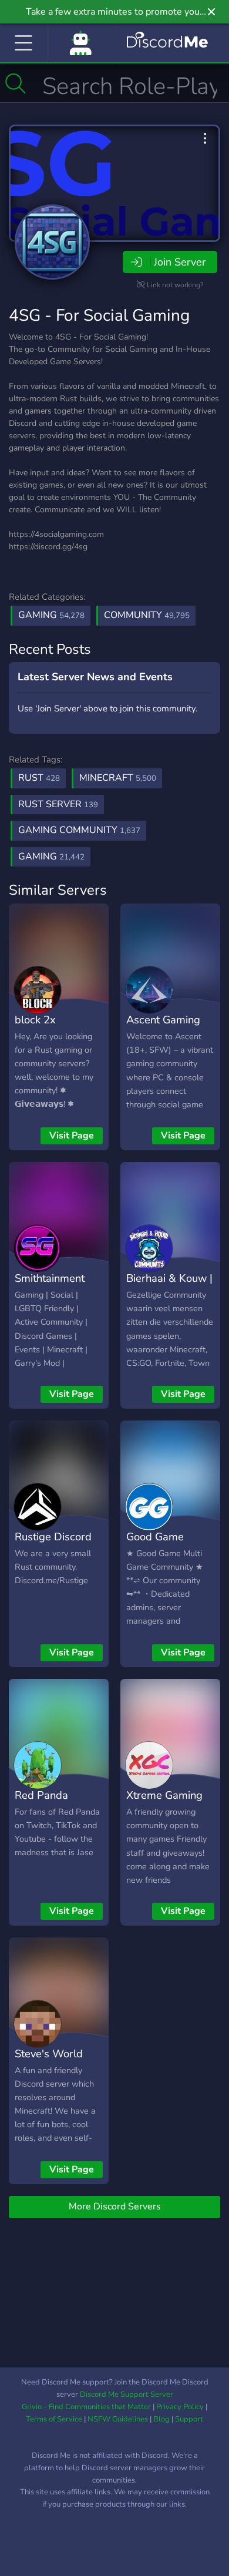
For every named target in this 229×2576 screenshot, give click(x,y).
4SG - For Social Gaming (99, 315)
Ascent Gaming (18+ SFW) (163, 1028)
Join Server (180, 262)
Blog (161, 2419)
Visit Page (72, 1136)
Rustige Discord (53, 1536)
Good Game (155, 1536)
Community (147, 615)
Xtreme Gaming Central (164, 1803)
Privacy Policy (180, 2407)
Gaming (51, 615)
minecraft (118, 778)
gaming (51, 857)
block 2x (35, 1020)
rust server (58, 804)
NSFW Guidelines (118, 2419)
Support (189, 2419)
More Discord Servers (115, 2206)
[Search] (16, 83)
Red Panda (41, 1795)
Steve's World (49, 2053)
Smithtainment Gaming (50, 1287)
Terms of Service (54, 2419)
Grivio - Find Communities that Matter (86, 2407)
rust (39, 778)
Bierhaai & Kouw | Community (169, 1287)
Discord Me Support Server (127, 2394)
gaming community (79, 830)
